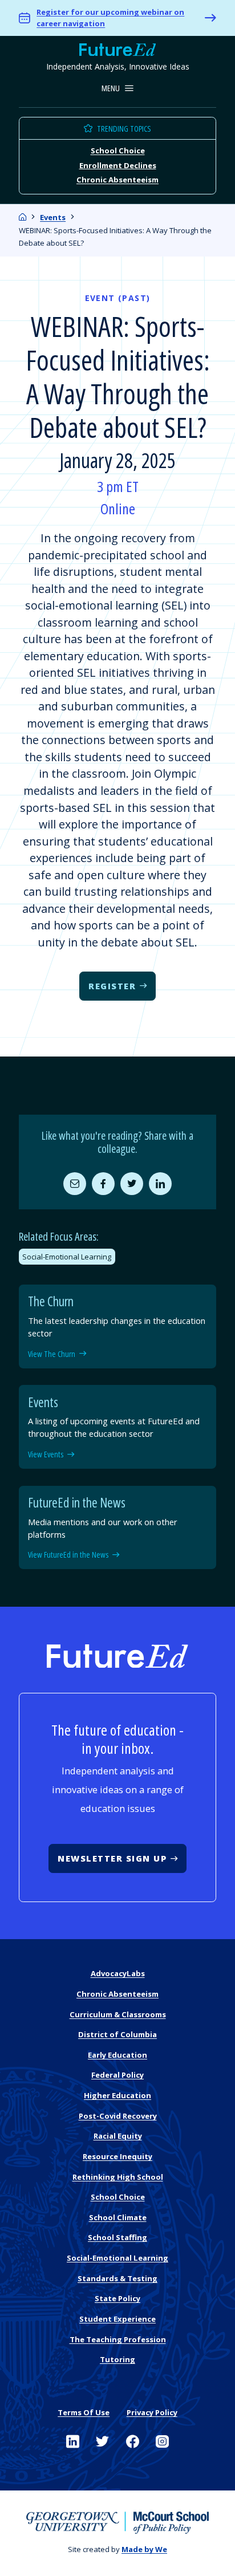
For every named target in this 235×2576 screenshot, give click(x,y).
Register (112, 986)
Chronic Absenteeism (117, 180)
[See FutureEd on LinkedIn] (73, 2442)
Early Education (117, 2055)
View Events (46, 1454)
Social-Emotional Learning (67, 1257)
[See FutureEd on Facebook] (133, 2442)
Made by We (144, 2549)
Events (53, 217)
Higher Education (117, 2095)
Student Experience (117, 2319)
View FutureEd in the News (68, 1555)
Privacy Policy (152, 2412)
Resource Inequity (117, 2156)
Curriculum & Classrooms (118, 2014)
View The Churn (52, 1354)
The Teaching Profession (118, 2339)
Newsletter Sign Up (112, 1858)
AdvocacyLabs (118, 1973)
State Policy (117, 2298)
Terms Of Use (84, 2412)
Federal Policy (117, 2075)
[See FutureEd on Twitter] (102, 2442)
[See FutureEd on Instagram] (162, 2442)
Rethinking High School (118, 2177)
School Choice (118, 151)
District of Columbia (117, 2034)
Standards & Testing (117, 2278)
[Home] (23, 217)
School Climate (118, 2217)
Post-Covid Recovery (118, 2116)
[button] (118, 89)
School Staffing (117, 2237)
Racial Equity (118, 2136)
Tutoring (117, 2359)
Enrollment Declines (118, 165)
